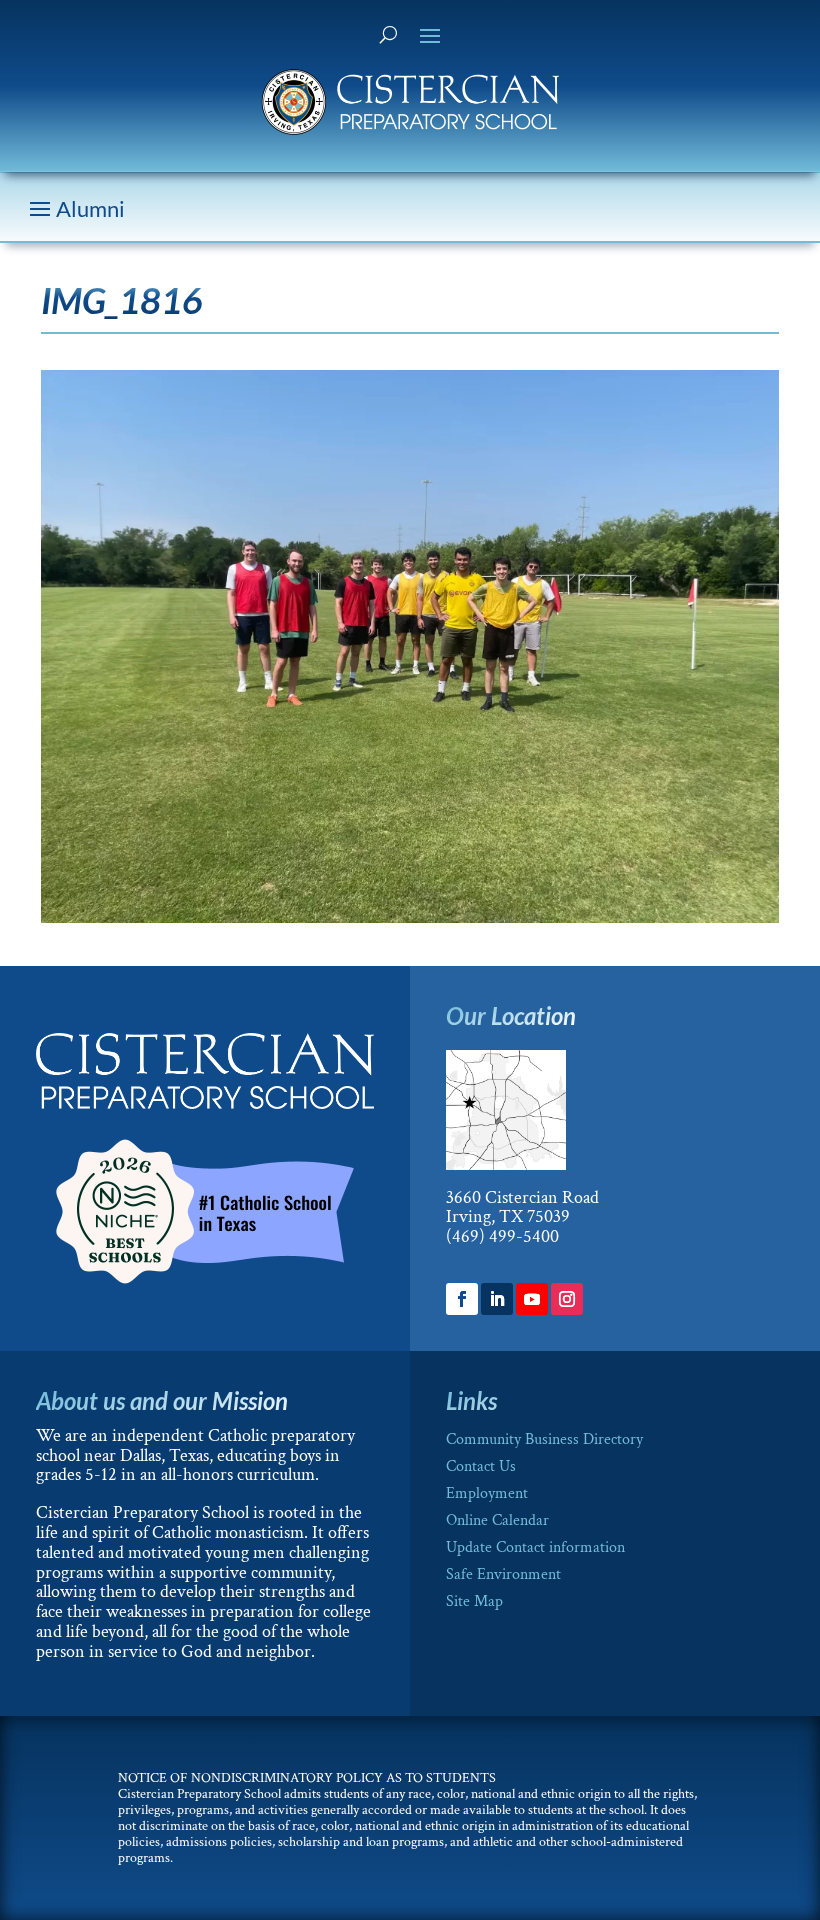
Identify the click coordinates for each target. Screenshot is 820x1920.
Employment (487, 1493)
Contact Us (481, 1466)
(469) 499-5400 (502, 1236)
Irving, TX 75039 (508, 1216)
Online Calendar (497, 1520)
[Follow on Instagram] (567, 1299)
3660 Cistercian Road (522, 1197)
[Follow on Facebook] (462, 1299)
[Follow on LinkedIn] (497, 1299)
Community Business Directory (544, 1439)
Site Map (474, 1601)
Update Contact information (535, 1547)
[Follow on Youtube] (532, 1299)
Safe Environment (503, 1574)
